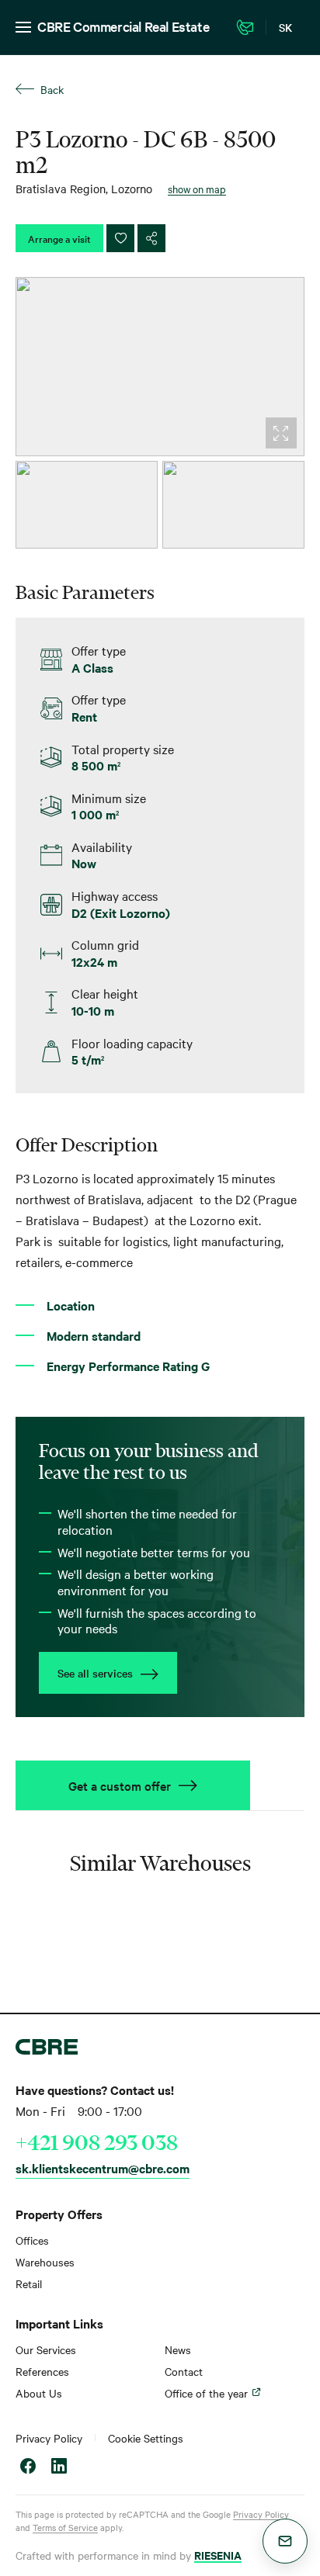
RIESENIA (218, 2555)
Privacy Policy (49, 2438)
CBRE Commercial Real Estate (123, 26)
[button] (285, 2541)
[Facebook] (28, 2468)
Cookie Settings (146, 2438)
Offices (32, 2240)
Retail (29, 2283)
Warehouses (45, 2262)
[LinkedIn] (59, 2468)
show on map (197, 189)
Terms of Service (65, 2527)
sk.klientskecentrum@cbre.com (103, 2168)
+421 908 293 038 (97, 2142)
